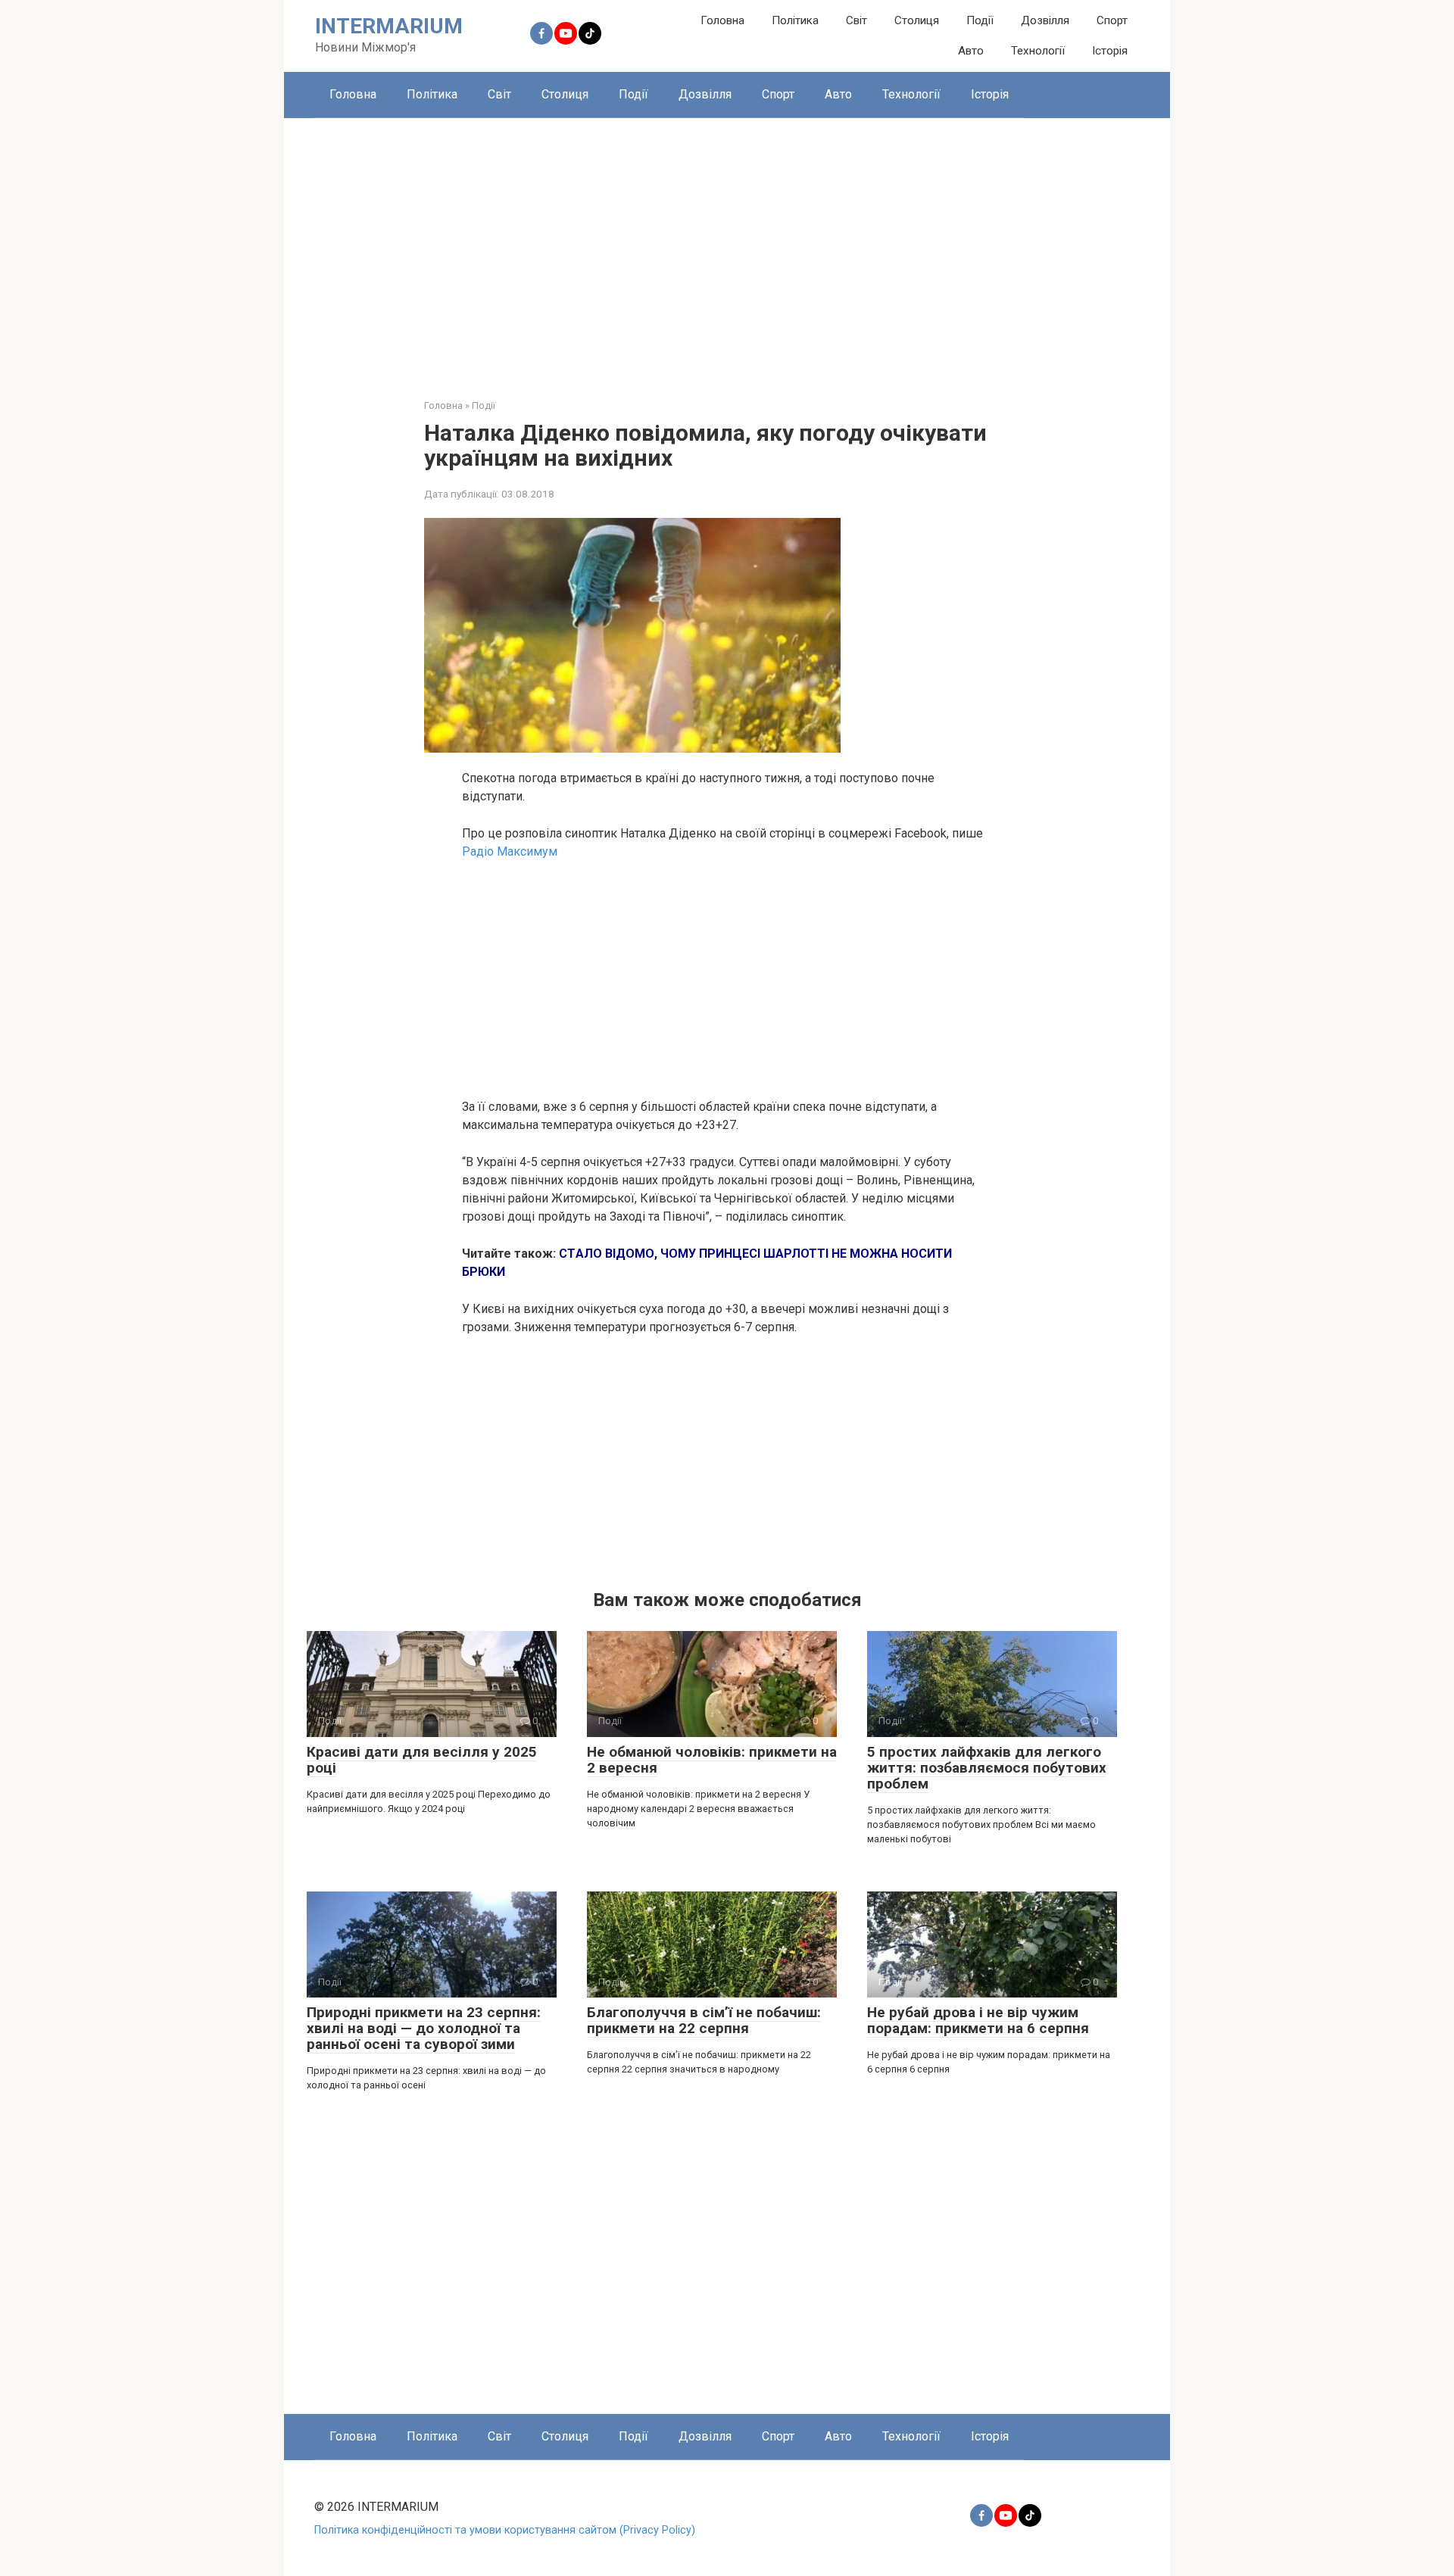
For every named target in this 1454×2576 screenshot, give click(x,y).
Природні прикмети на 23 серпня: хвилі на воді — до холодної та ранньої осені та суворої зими (424, 2028)
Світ (856, 20)
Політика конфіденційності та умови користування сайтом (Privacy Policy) (505, 2530)
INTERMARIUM (389, 26)
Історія (1110, 51)
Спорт (1112, 20)
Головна (722, 20)
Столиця (917, 20)
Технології (1038, 51)
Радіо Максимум (510, 851)
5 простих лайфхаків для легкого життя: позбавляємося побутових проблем (987, 1768)
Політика (795, 20)
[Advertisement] (727, 247)
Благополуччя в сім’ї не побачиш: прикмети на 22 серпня (704, 2020)
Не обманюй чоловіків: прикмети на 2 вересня (712, 1760)
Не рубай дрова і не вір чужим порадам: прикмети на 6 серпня (978, 2020)
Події (980, 20)
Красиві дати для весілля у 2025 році (422, 1760)
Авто (971, 51)
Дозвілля (1045, 20)
